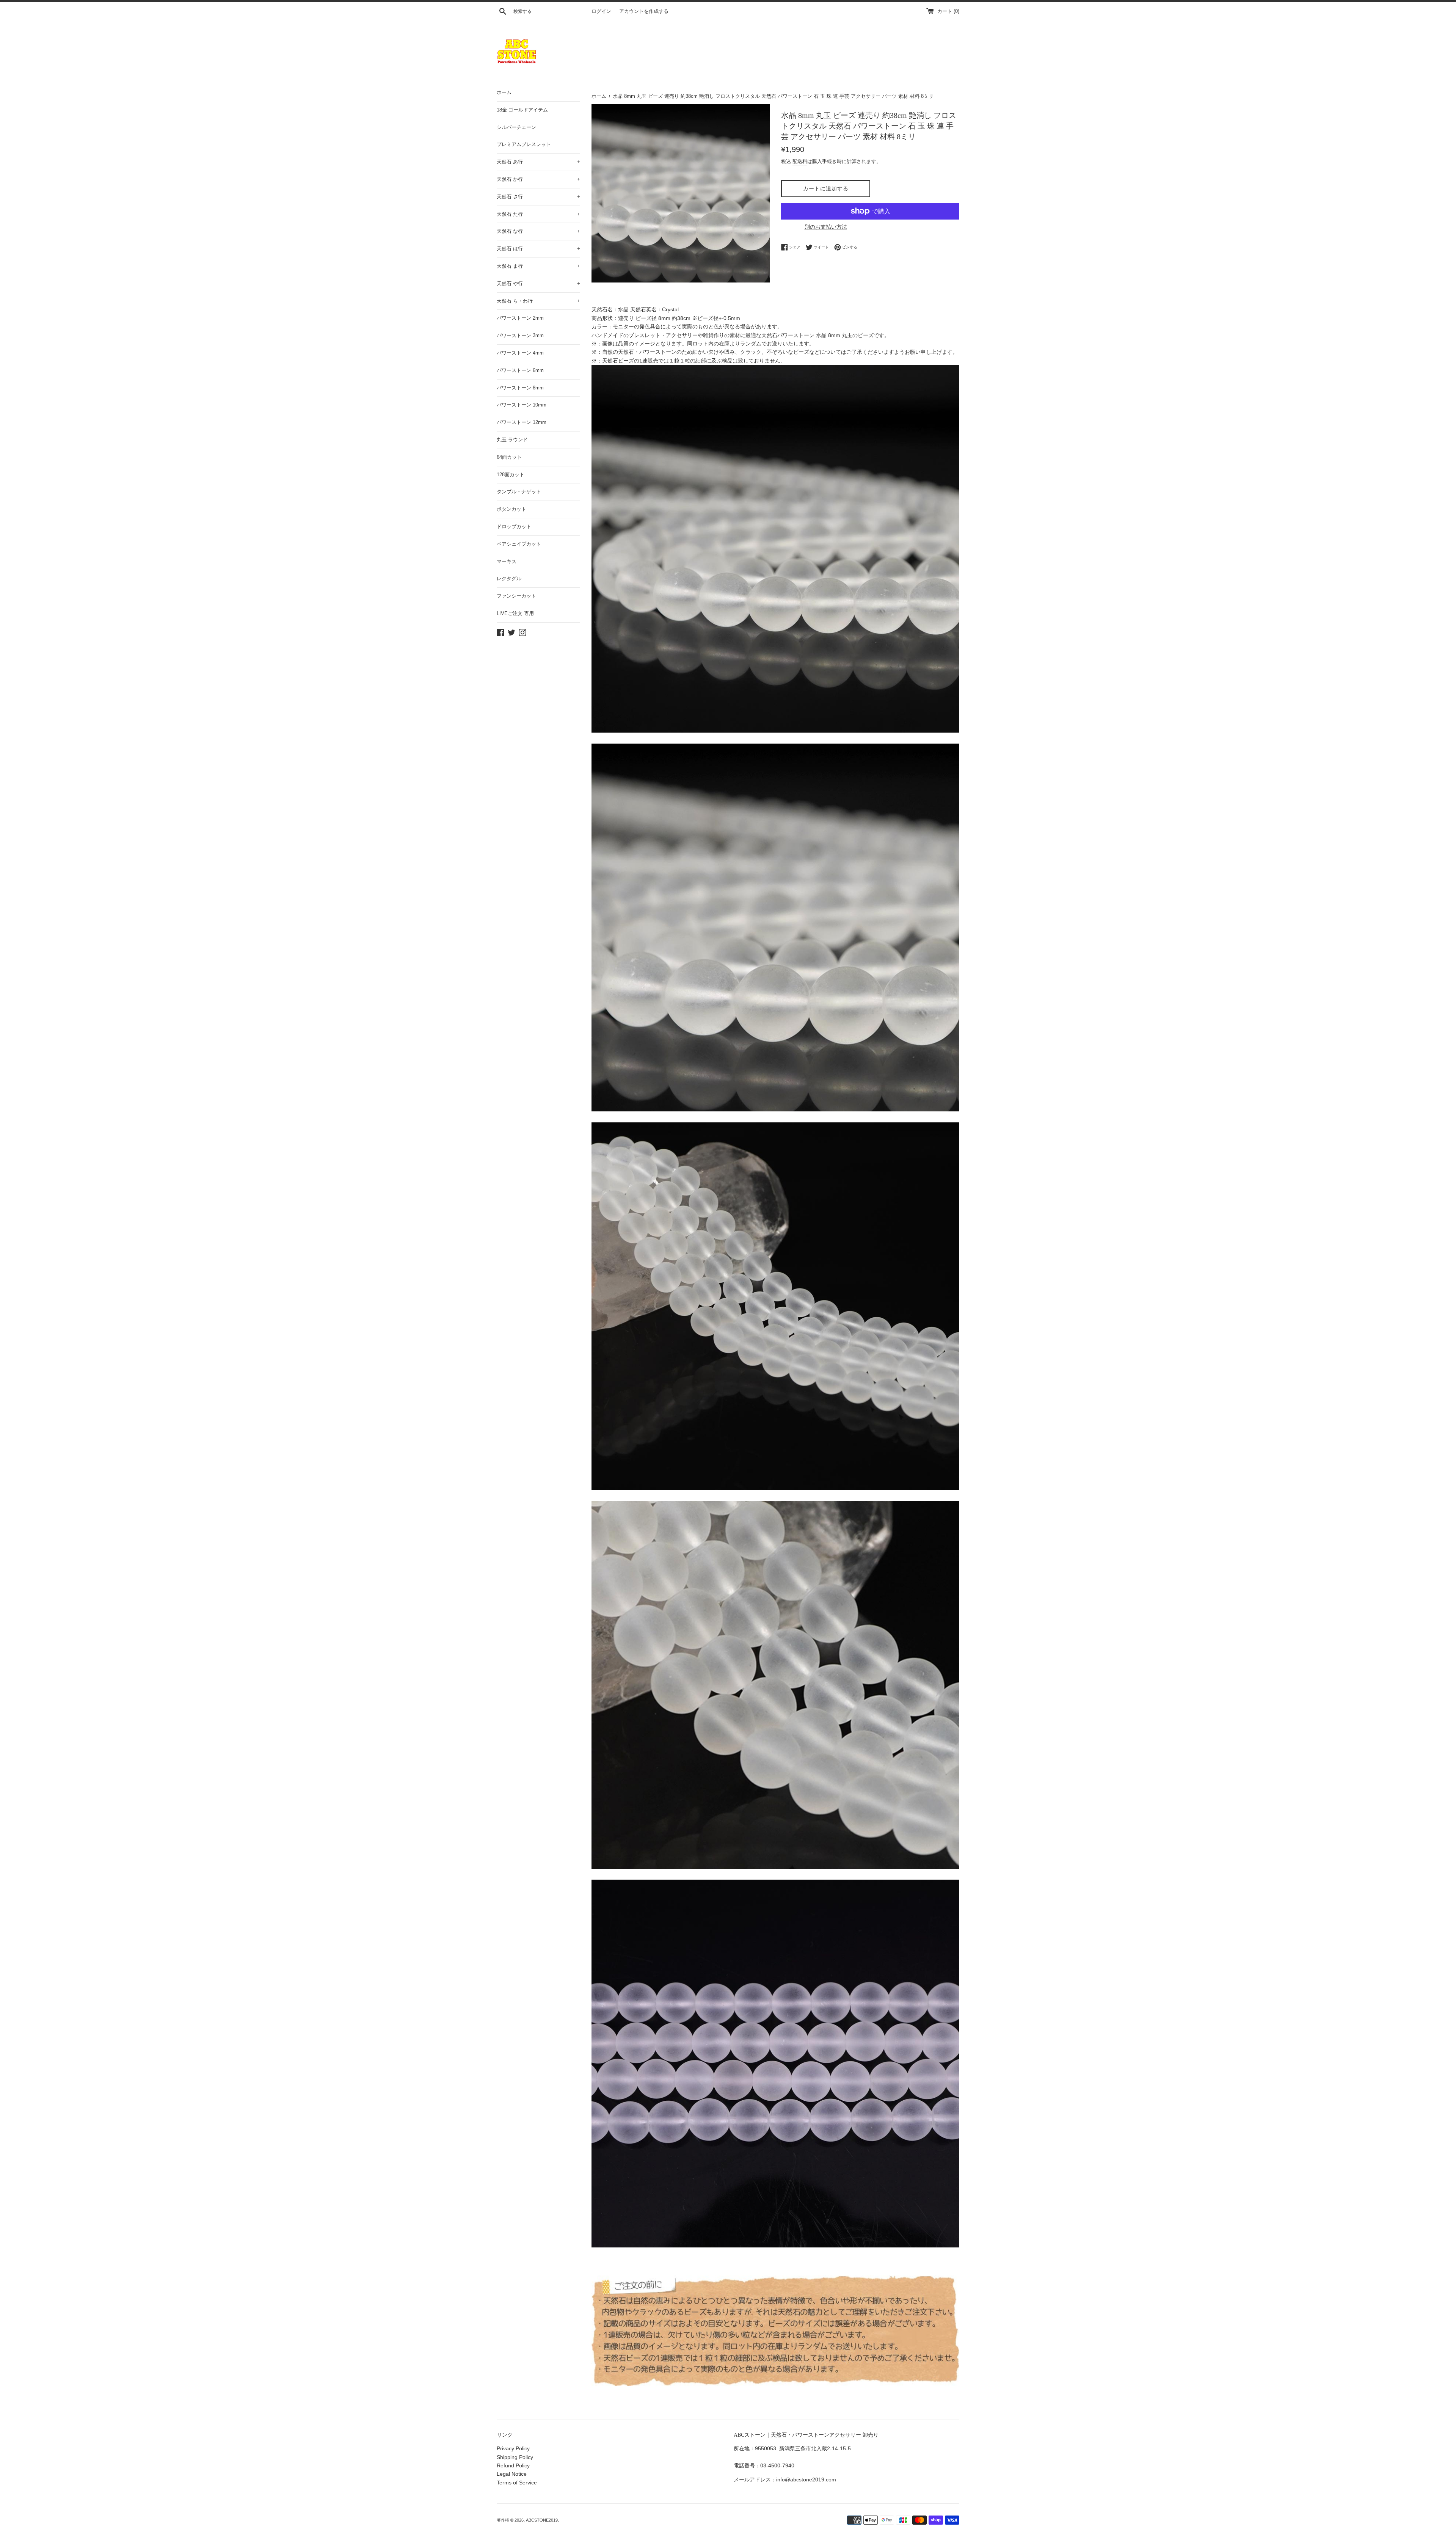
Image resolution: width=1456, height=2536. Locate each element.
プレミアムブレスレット (524, 144)
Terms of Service (517, 2483)
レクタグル (509, 578)
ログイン (601, 11)
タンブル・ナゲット (519, 492)
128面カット (511, 475)
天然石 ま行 (538, 266)
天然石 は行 (538, 249)
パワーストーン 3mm (520, 335)
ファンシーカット (516, 596)
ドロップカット (514, 527)
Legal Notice (512, 2474)
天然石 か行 (538, 179)
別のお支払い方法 (826, 227)
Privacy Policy (513, 2448)
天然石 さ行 (538, 197)
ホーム (504, 92)
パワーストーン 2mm (520, 318)
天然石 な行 (538, 231)
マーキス (507, 561)
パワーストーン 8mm (520, 388)
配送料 (800, 161)
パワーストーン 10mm (522, 405)
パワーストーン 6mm (520, 370)
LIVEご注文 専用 (515, 613)
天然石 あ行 (538, 162)
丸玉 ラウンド (512, 440)
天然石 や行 (538, 283)
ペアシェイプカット (519, 544)
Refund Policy (513, 2465)
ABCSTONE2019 (542, 2520)
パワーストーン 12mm (522, 422)
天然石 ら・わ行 (538, 301)
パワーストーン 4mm (520, 353)
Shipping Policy (515, 2457)
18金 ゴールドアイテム (522, 110)
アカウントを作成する (644, 11)
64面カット (509, 457)
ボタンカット (511, 509)
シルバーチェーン (516, 127)
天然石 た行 (538, 214)
